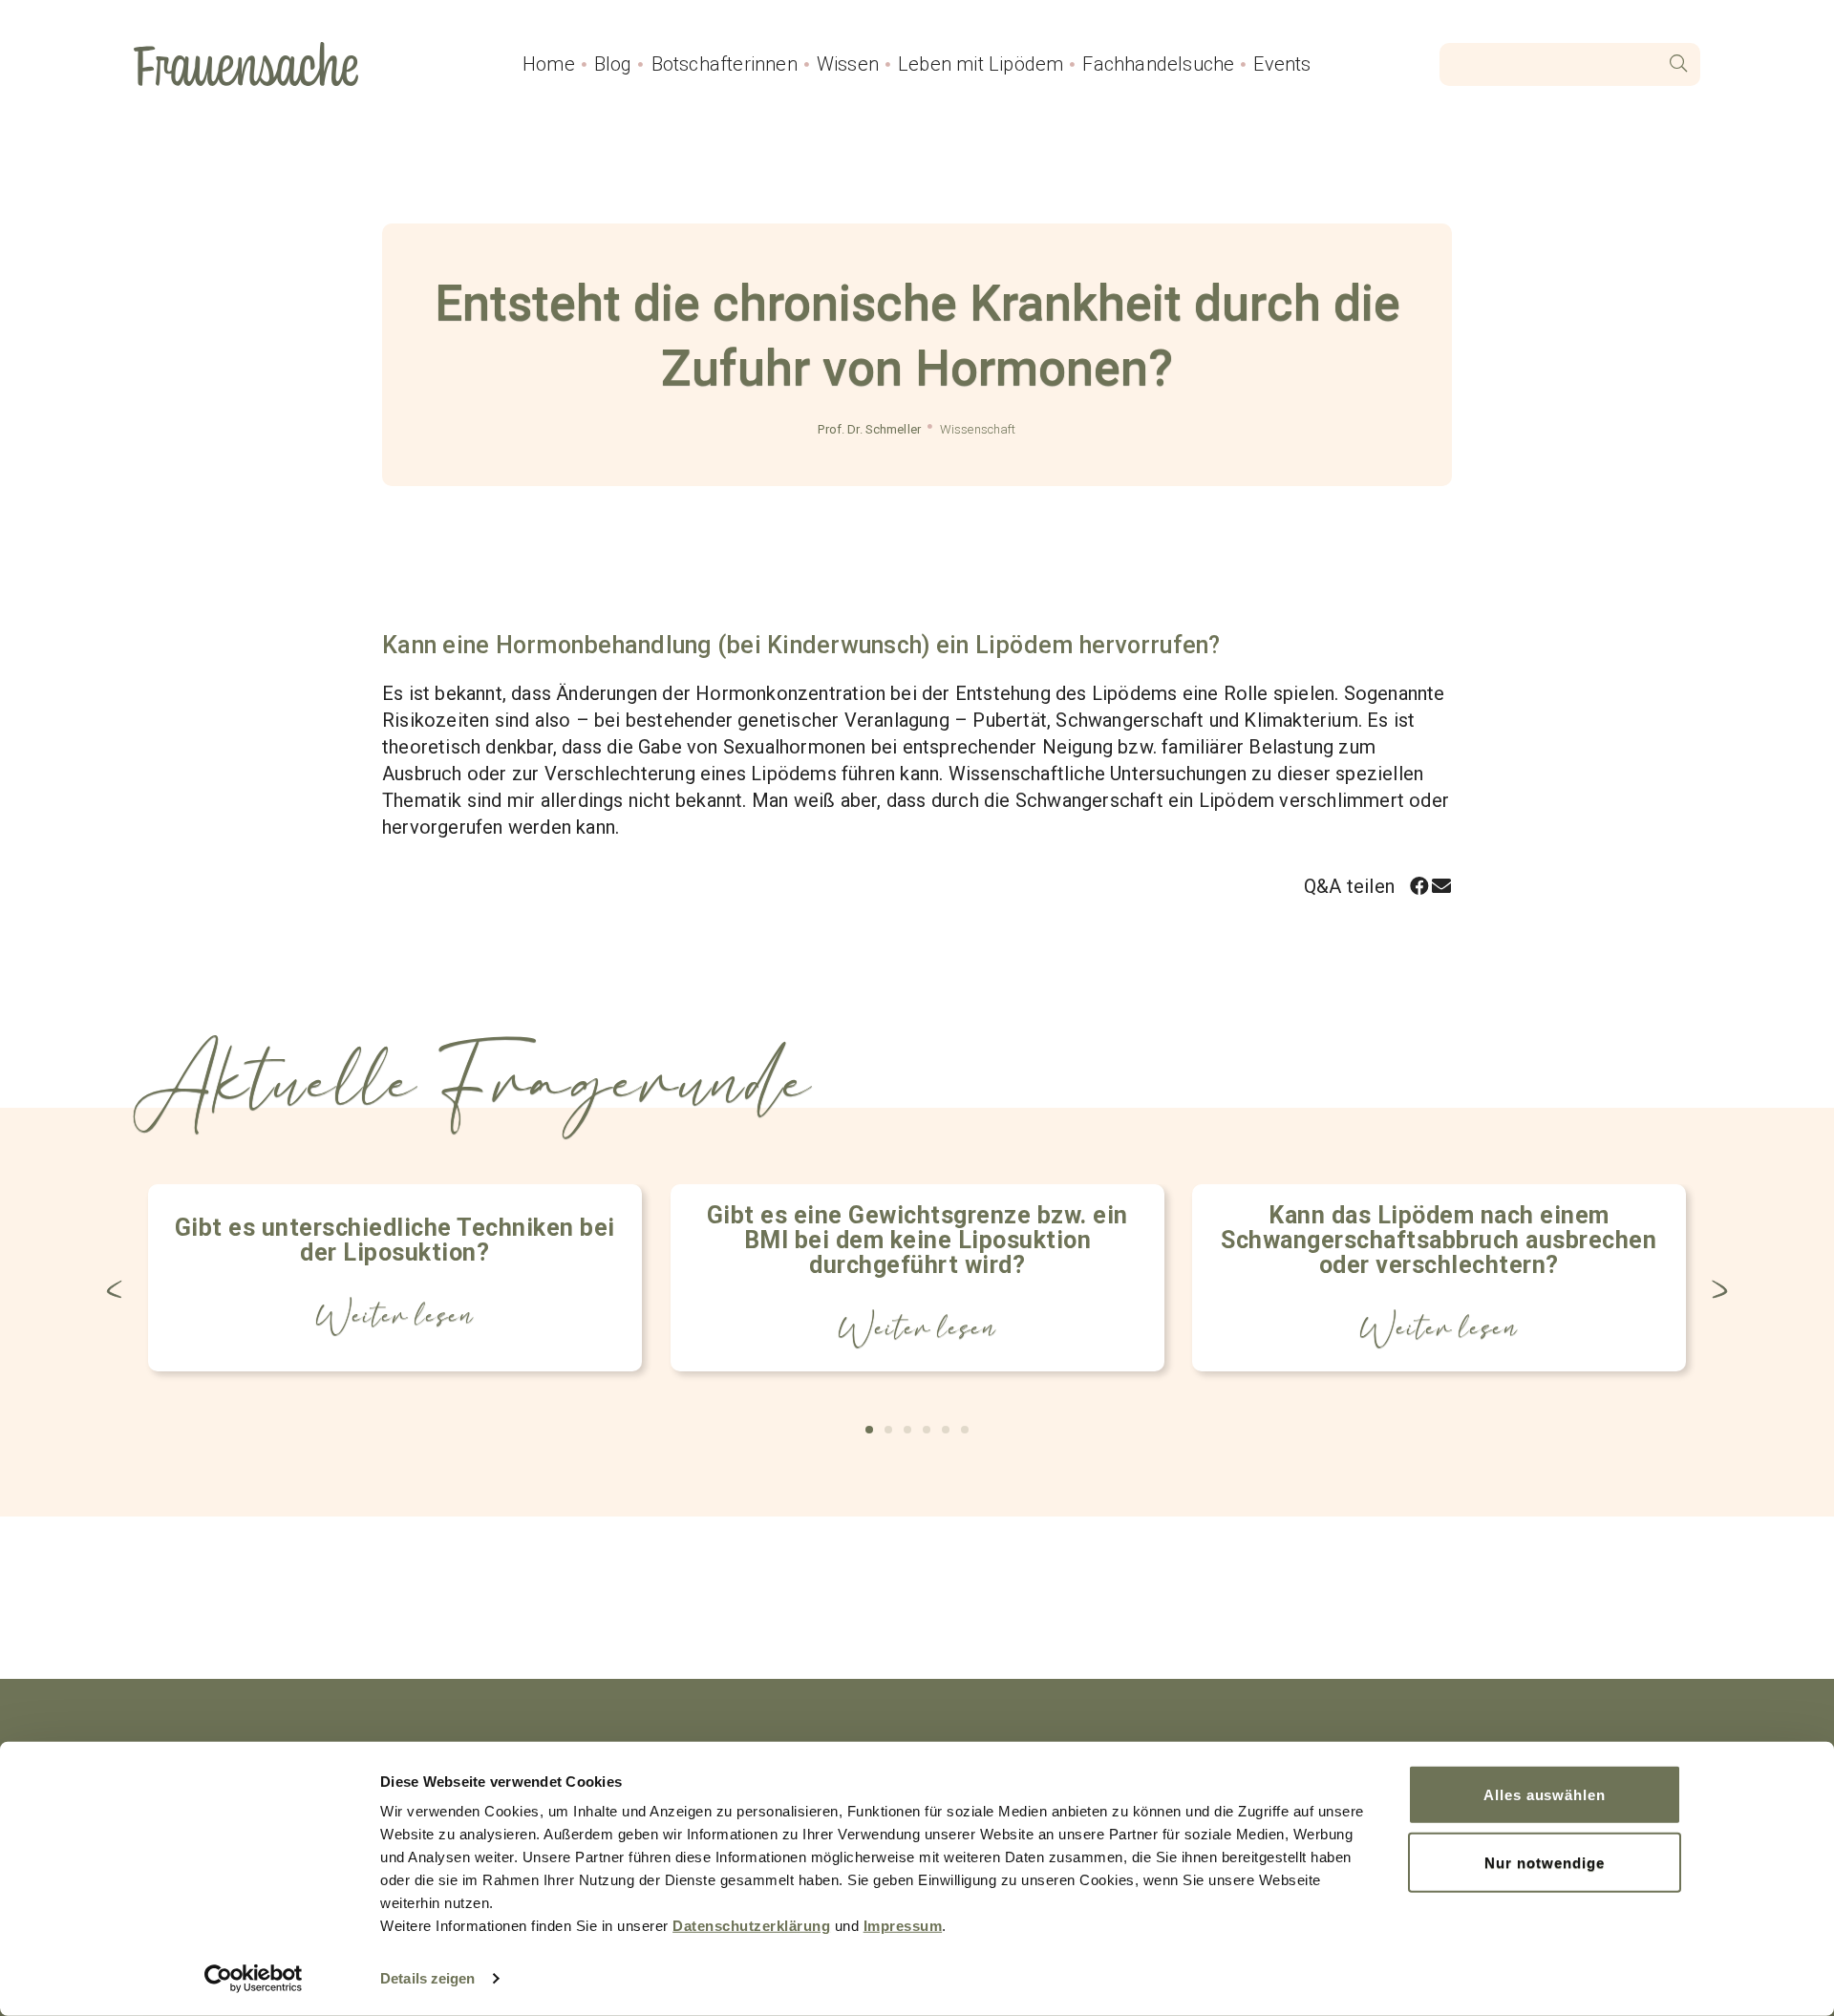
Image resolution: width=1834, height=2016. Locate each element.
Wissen (848, 64)
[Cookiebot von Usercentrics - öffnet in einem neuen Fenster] (254, 1979)
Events (1282, 64)
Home (549, 64)
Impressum (903, 1926)
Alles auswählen (1545, 1795)
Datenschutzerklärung (751, 1926)
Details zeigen (427, 1978)
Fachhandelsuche (1158, 64)
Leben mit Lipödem (981, 64)
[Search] (1679, 64)
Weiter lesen (395, 1316)
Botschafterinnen (725, 64)
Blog (613, 64)
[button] (1420, 886)
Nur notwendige (1544, 1862)
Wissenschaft (978, 429)
